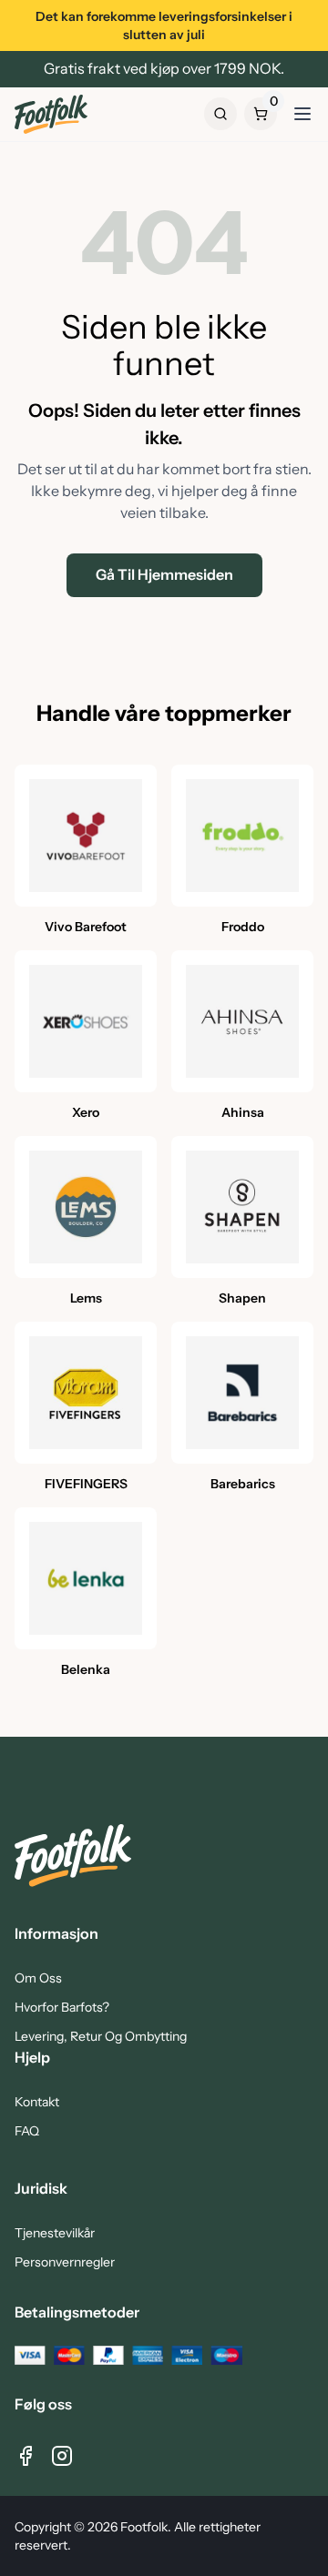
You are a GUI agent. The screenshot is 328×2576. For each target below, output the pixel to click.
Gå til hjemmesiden (164, 575)
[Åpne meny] (302, 114)
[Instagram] (62, 2456)
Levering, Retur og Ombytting (101, 2036)
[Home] (51, 114)
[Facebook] (26, 2456)
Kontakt (37, 2102)
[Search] (220, 114)
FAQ (27, 2131)
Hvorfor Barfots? (62, 2007)
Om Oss (38, 1978)
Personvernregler (65, 2262)
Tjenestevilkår (55, 2233)
